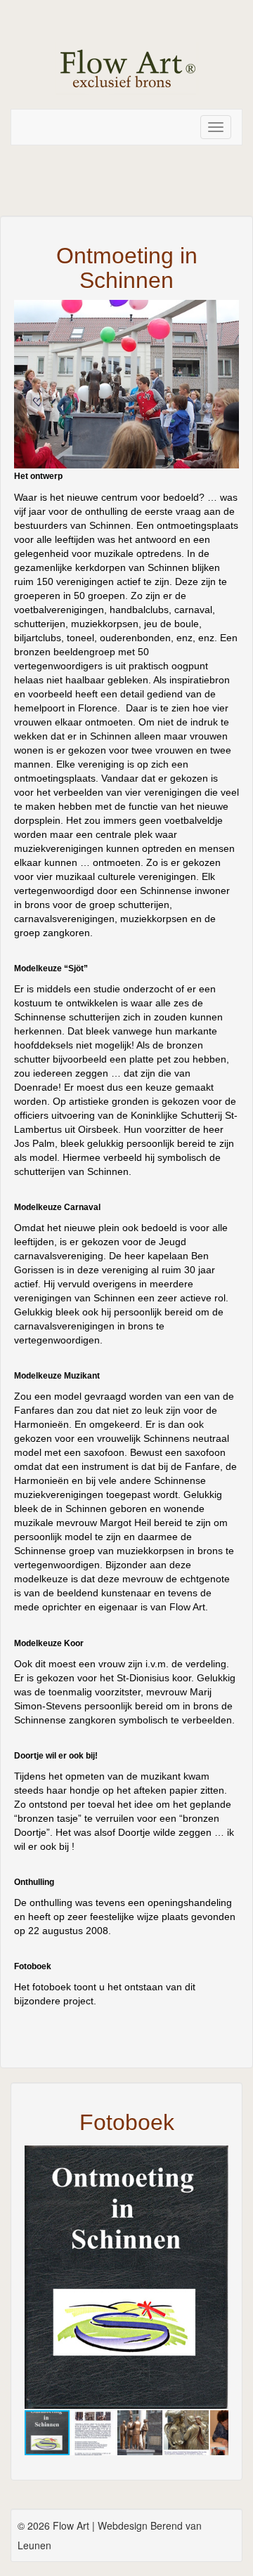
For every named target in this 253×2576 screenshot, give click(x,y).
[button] (216, 2158)
